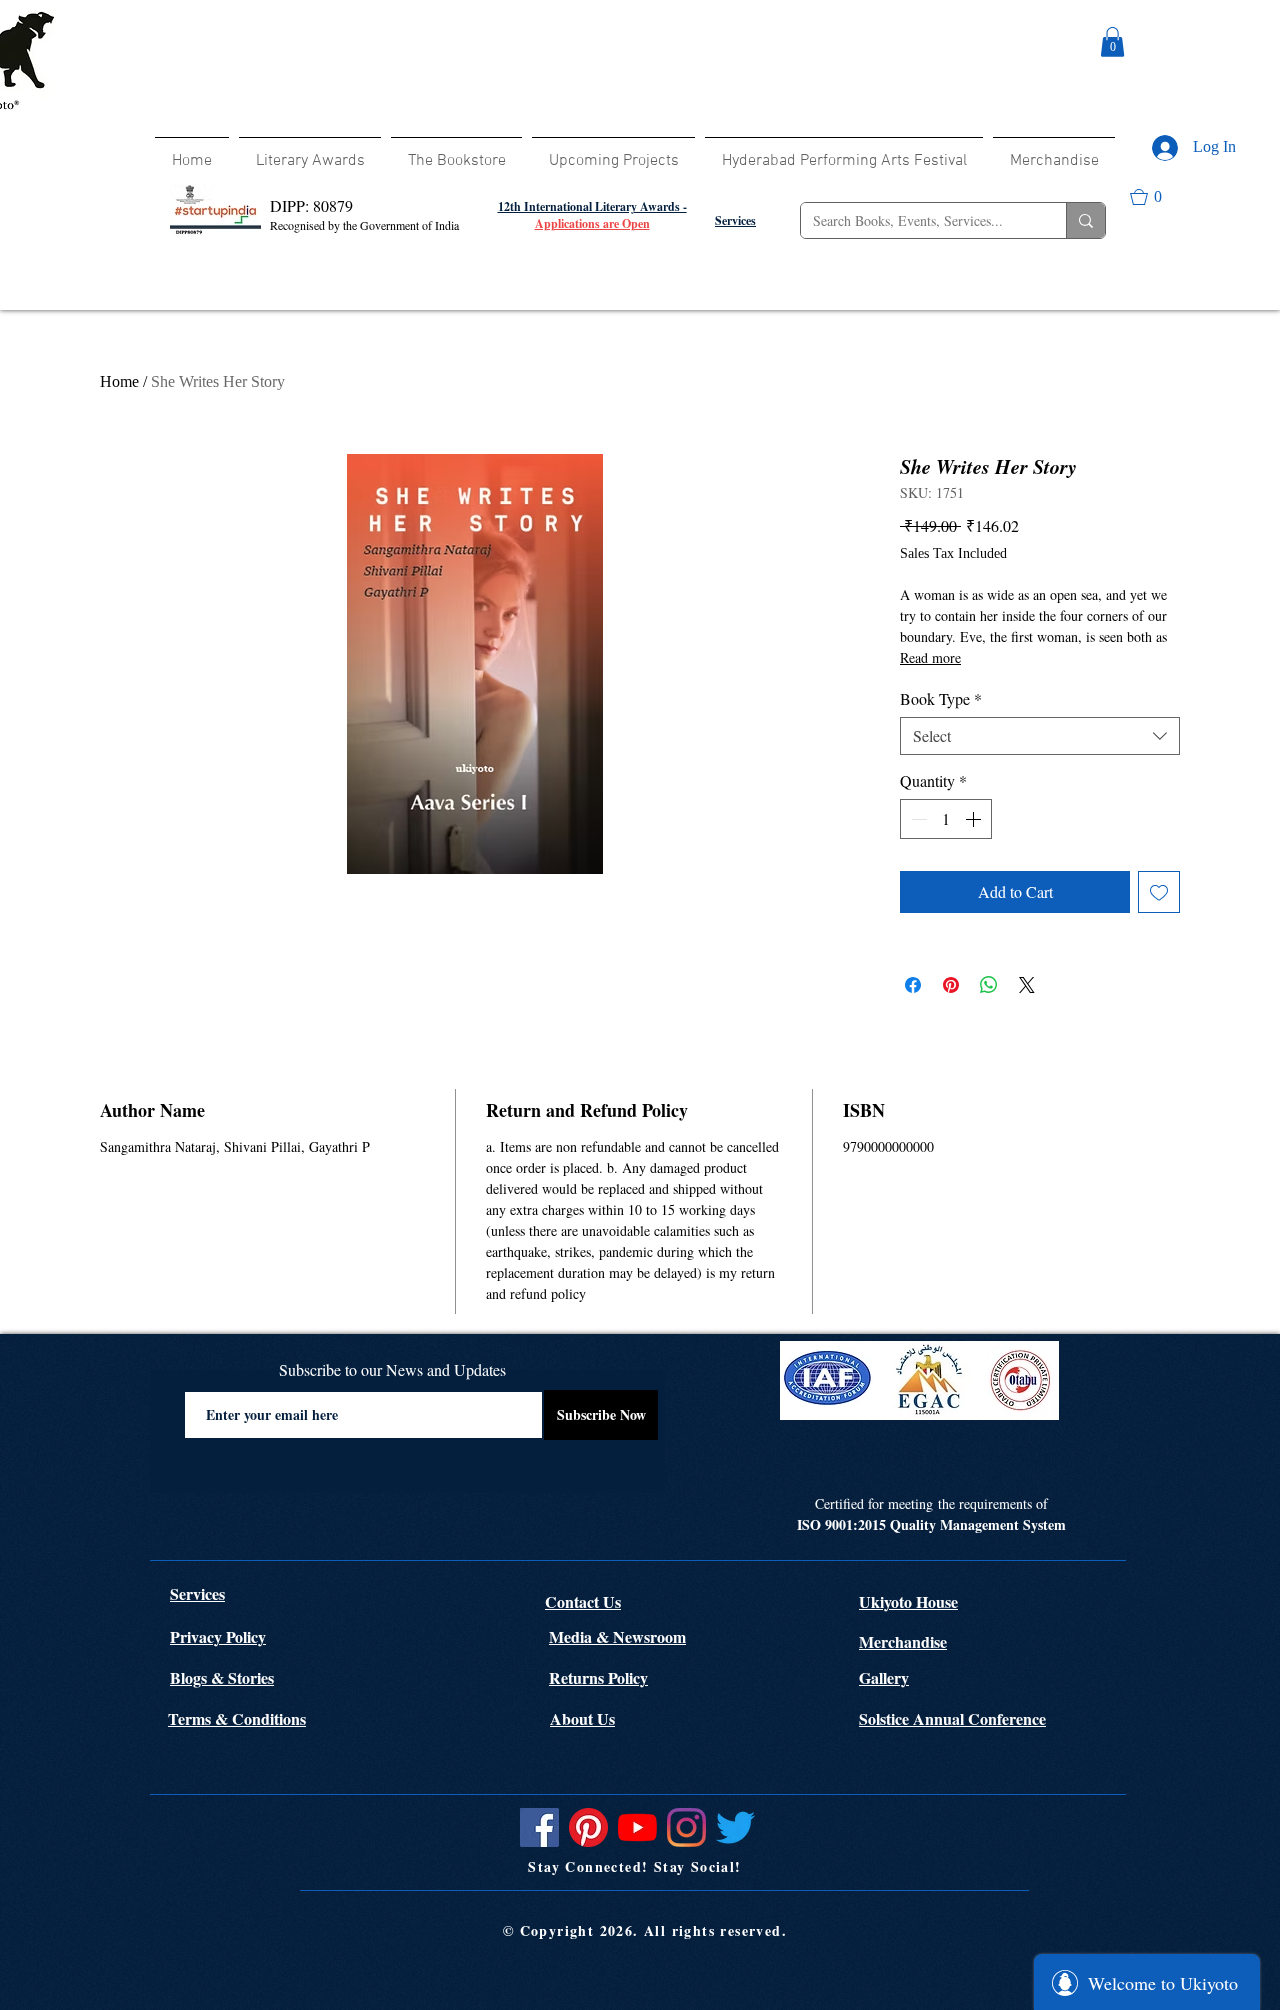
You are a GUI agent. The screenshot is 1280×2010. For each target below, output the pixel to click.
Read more (930, 657)
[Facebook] (539, 1827)
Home (119, 381)
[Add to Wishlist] (1159, 892)
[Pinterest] (588, 1827)
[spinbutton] (946, 819)
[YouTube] (637, 1827)
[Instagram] (686, 1827)
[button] (1112, 42)
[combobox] (1040, 736)
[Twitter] (735, 1827)
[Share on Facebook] (913, 985)
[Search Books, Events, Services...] (1085, 220)
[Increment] (975, 819)
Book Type (941, 699)
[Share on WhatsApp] (989, 985)
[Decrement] (917, 819)
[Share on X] (1027, 985)
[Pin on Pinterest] (951, 985)
